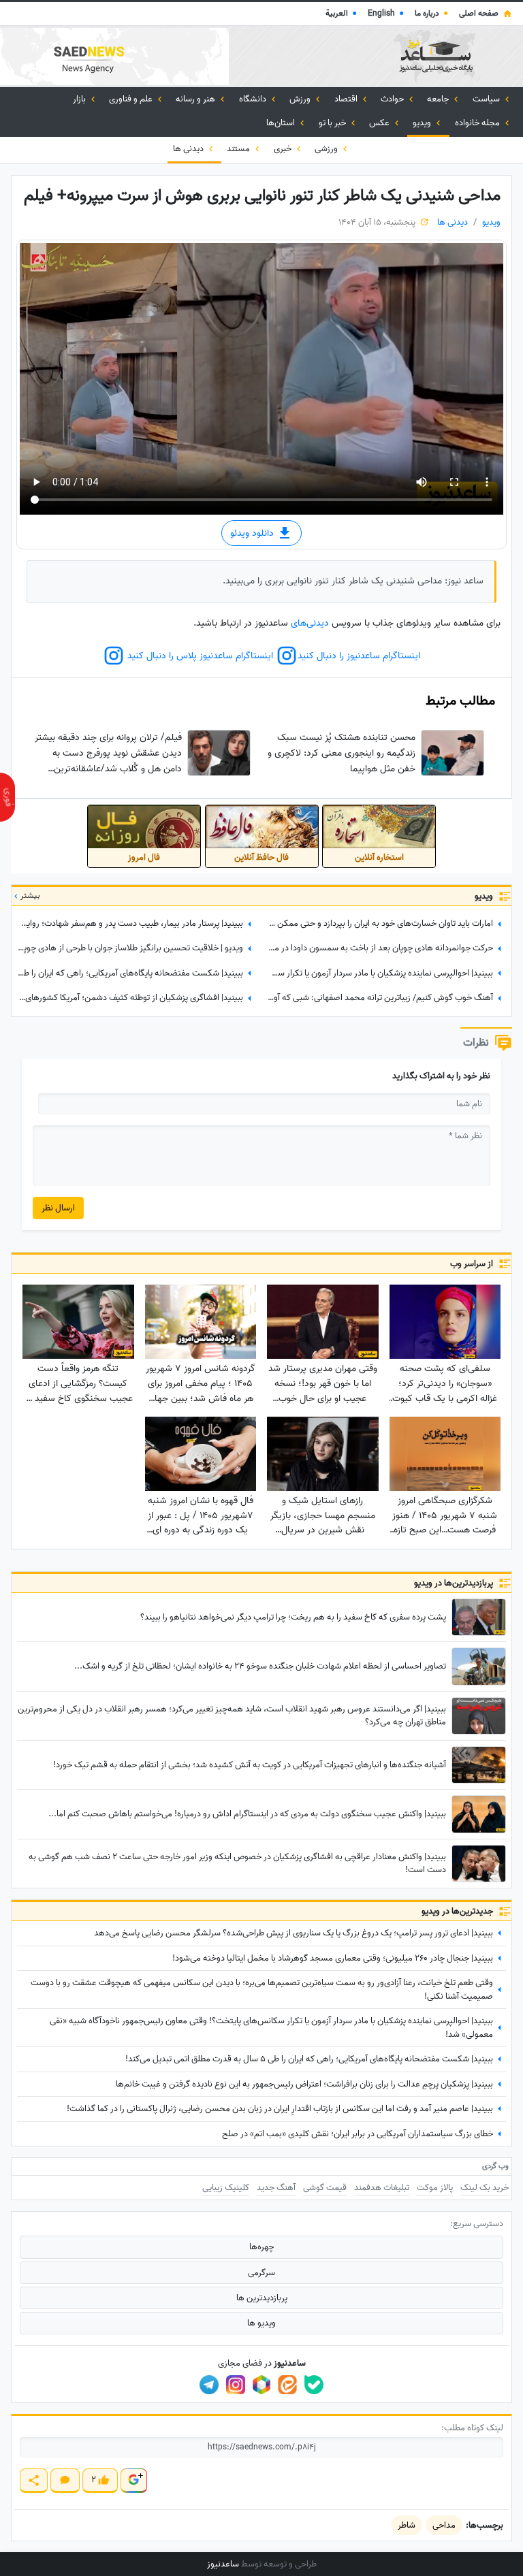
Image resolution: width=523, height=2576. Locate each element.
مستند (239, 149)
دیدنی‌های (310, 623)
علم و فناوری (132, 99)
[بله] (314, 2385)
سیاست (487, 99)
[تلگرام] (209, 2385)
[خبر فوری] (7, 797)
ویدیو (423, 123)
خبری (284, 149)
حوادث (393, 99)
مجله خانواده (478, 123)
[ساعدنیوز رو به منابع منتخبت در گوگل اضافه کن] (133, 2480)
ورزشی (327, 149)
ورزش (301, 99)
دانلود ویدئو (253, 533)
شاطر (407, 2525)
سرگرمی (261, 2273)
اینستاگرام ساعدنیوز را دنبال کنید (359, 656)
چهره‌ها (261, 2247)
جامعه (439, 99)
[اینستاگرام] (236, 2385)
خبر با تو (333, 123)
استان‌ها (282, 123)
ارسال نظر (58, 1208)
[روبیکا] (261, 2385)
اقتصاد (347, 99)
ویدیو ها (261, 2323)
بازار (80, 99)
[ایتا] (287, 2385)
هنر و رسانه (196, 99)
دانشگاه (254, 99)
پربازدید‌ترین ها (262, 2298)
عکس (380, 123)
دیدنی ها (189, 149)
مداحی (444, 2525)
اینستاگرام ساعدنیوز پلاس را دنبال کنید (199, 656)
